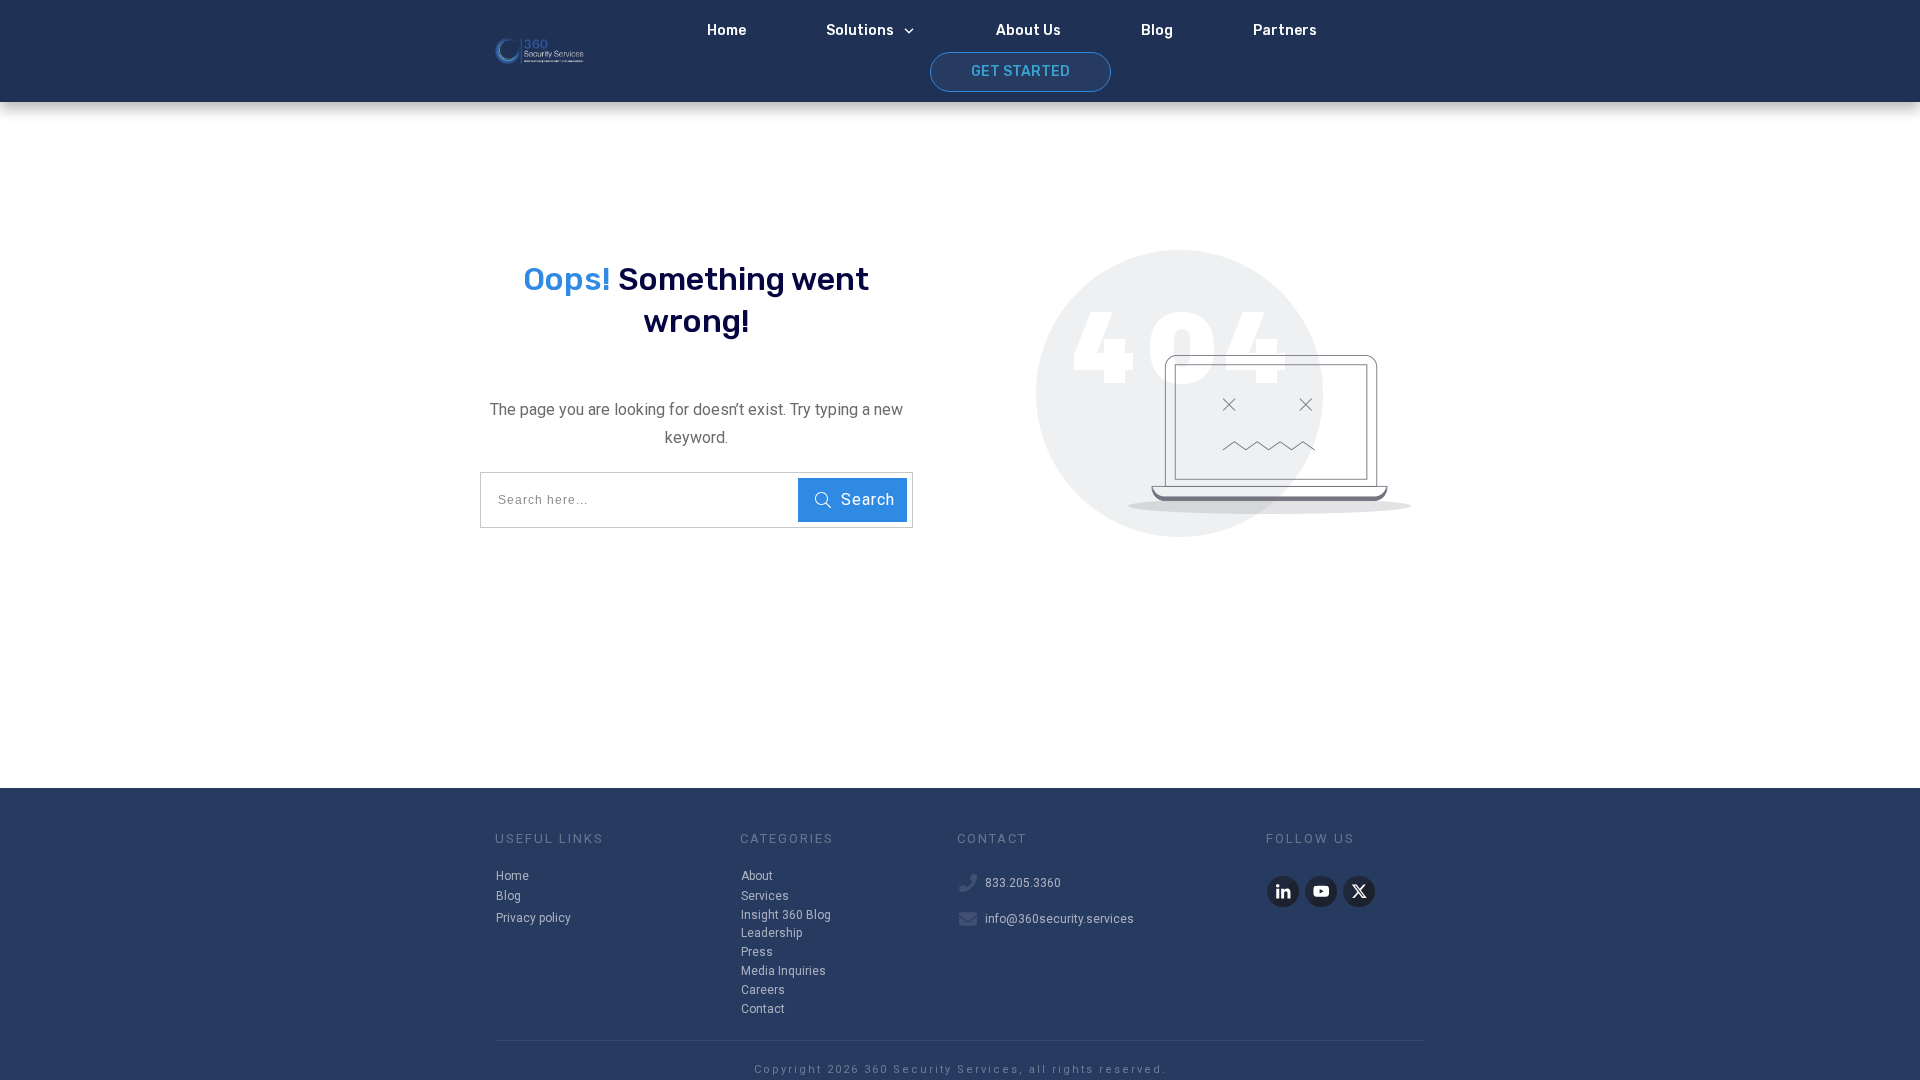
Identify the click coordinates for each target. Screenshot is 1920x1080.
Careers (763, 990)
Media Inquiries (783, 971)
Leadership (771, 933)
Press (757, 952)
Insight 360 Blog (786, 915)
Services (765, 896)
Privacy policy (533, 918)
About (757, 876)
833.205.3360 (1023, 883)
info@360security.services (1059, 919)
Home (512, 876)
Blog (508, 896)
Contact (763, 1009)
